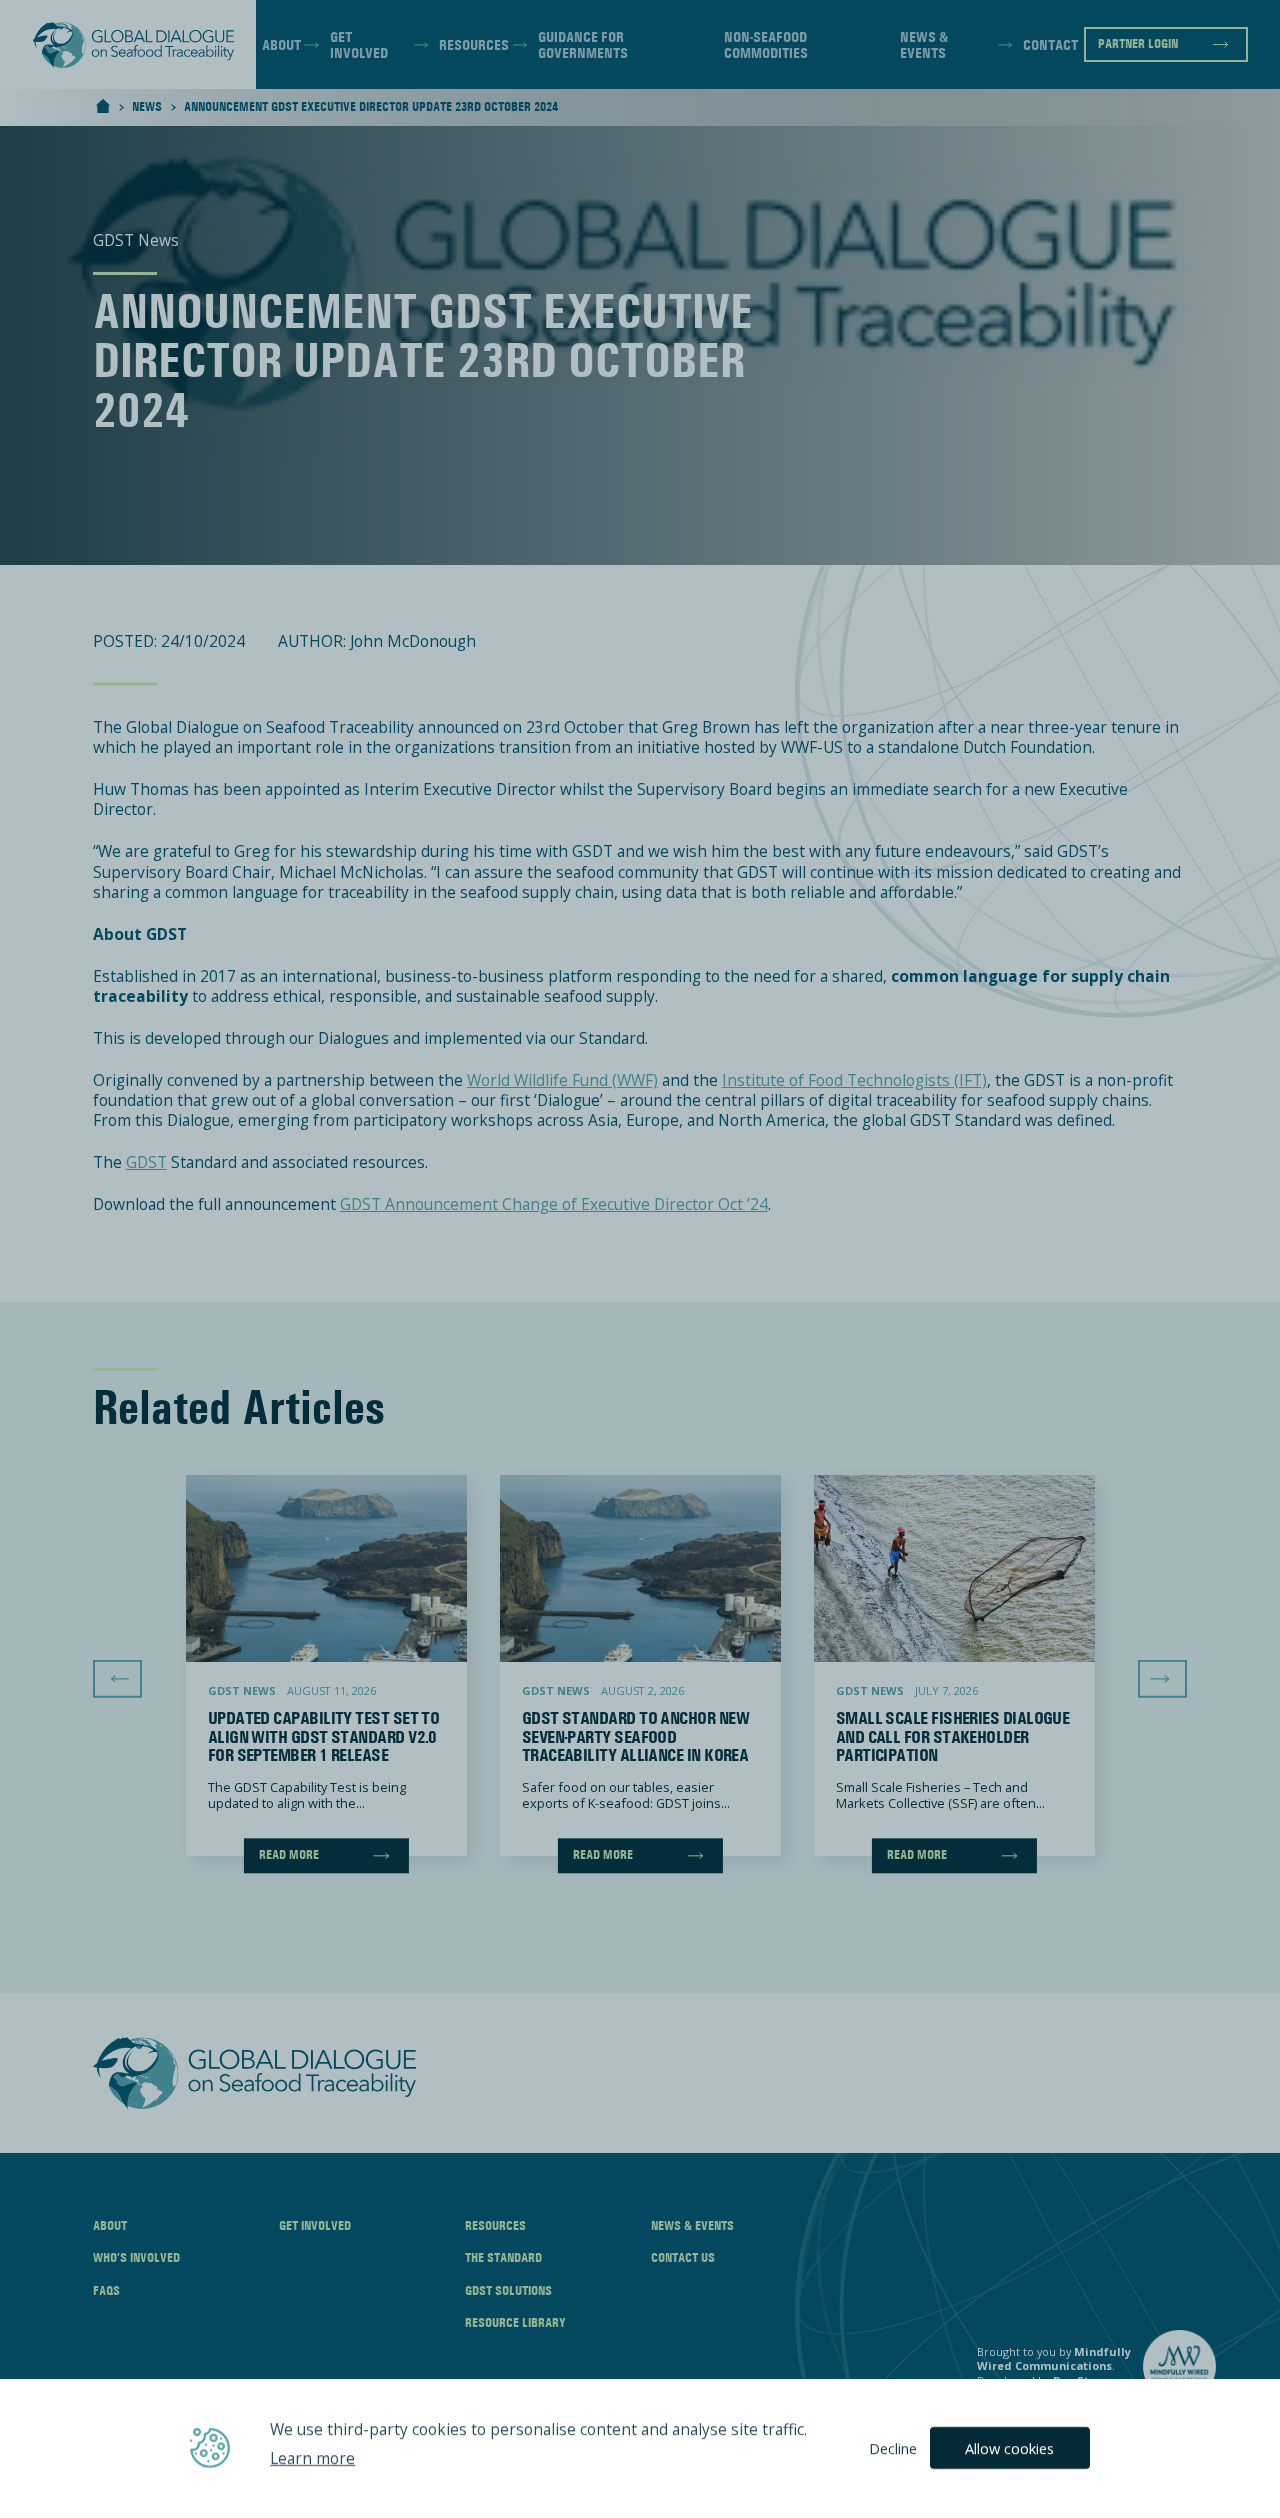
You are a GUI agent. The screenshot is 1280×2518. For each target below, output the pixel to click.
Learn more (312, 2459)
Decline (893, 2448)
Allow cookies (1009, 2448)
